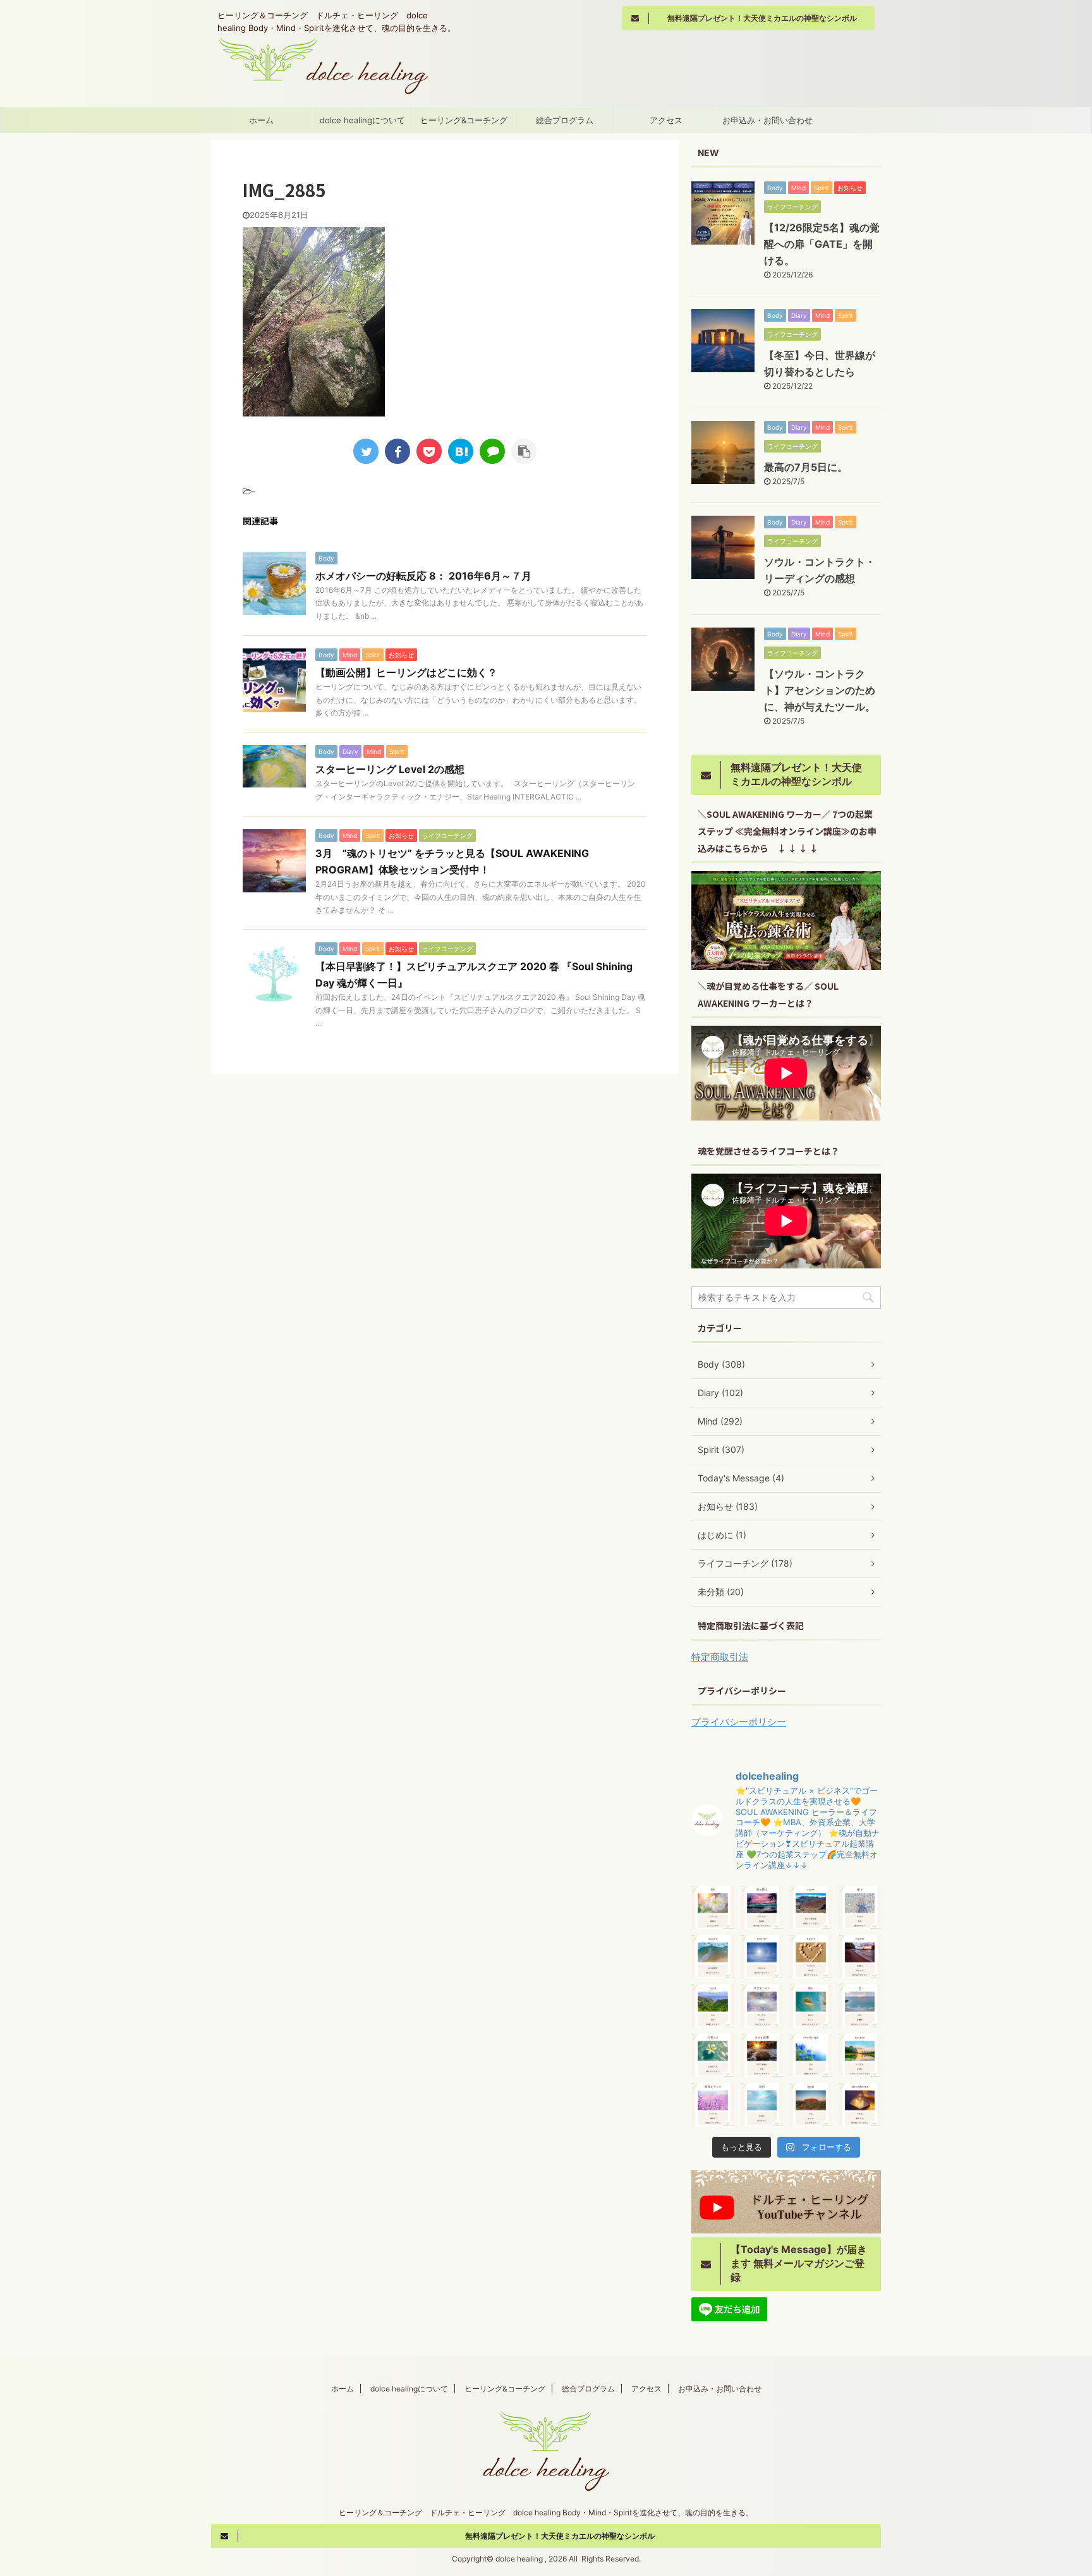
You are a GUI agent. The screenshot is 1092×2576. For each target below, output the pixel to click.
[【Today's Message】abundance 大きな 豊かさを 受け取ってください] (860, 2105)
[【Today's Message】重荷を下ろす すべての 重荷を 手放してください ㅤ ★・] (713, 2105)
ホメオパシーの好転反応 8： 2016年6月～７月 (423, 576)
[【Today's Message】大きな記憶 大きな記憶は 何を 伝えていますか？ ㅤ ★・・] (762, 2055)
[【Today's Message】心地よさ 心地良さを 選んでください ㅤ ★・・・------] (713, 2055)
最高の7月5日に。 (806, 467)
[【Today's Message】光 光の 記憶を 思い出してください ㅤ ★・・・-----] (860, 2006)
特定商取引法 (720, 1657)
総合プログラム (565, 120)
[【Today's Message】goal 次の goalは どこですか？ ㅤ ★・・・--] (811, 2105)
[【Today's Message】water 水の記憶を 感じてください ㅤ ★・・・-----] (713, 1957)
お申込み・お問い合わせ (767, 120)
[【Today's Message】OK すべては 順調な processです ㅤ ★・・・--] (713, 1907)
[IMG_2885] (461, 451)
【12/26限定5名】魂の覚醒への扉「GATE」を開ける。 (822, 244)
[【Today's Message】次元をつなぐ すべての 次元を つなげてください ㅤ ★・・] (762, 2006)
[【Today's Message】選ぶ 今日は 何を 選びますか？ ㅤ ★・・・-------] (860, 1907)
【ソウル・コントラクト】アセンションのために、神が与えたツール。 (820, 690)
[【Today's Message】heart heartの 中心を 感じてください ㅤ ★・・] (811, 1957)
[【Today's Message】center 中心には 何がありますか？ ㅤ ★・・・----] (762, 1957)
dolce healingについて (362, 120)
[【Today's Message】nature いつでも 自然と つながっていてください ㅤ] (860, 2055)
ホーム (261, 120)
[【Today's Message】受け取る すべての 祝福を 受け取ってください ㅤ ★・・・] (762, 1907)
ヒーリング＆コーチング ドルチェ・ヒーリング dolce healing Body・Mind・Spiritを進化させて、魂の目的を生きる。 (546, 2512)
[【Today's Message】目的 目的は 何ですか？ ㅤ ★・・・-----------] (762, 2105)
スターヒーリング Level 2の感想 (390, 769)
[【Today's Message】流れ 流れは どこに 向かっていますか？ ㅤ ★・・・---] (811, 2006)
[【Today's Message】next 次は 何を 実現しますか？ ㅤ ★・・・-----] (713, 2006)
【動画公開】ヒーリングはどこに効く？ (406, 672)
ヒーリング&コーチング (464, 120)
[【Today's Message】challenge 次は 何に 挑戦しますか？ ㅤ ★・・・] (811, 2055)
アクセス (666, 120)
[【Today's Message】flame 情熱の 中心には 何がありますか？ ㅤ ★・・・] (860, 1957)
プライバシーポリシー (739, 1722)
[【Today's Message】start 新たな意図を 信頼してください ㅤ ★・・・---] (811, 1907)
